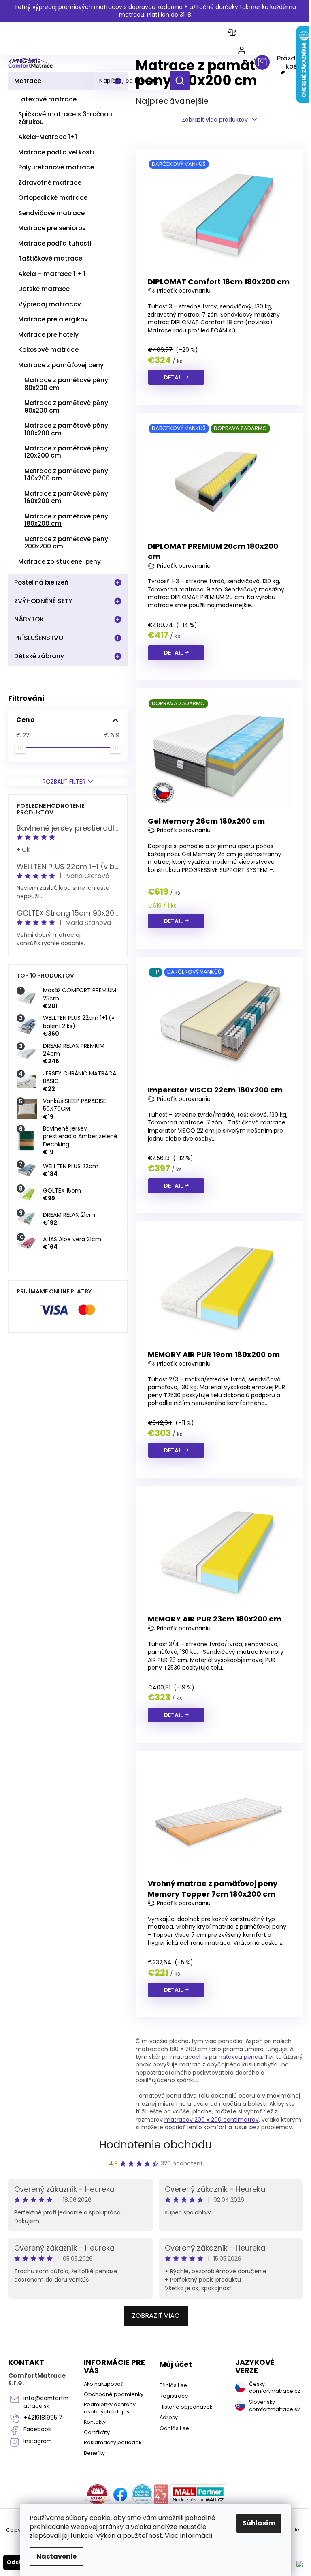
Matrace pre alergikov (53, 319)
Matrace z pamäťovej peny (61, 365)
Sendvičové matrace (51, 213)
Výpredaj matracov (50, 304)
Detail (173, 377)
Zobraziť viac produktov (215, 120)
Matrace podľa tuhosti (55, 243)
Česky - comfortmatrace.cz (273, 2388)
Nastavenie (56, 2556)
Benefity (94, 2453)
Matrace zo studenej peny (60, 562)
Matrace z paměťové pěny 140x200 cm (66, 474)
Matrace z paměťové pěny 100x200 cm (66, 429)
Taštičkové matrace (50, 258)
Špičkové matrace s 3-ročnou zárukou (65, 118)
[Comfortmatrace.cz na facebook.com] (120, 2495)
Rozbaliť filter (64, 782)
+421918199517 (43, 2418)
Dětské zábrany (39, 656)
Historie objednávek (186, 2407)
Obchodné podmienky (114, 2394)
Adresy (169, 2417)
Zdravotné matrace (50, 183)
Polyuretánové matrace (56, 167)
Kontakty (95, 2422)
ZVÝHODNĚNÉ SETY (43, 601)
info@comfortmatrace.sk (46, 2402)
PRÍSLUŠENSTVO (39, 638)
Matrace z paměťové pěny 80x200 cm (66, 384)
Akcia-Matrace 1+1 (48, 137)
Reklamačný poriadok (113, 2442)
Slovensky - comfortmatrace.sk (273, 2405)
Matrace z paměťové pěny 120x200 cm (66, 452)
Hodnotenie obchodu (155, 2145)
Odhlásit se (174, 2428)
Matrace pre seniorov (52, 228)
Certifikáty (97, 2432)
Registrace (174, 2396)
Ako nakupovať (103, 2384)
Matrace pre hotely (48, 335)
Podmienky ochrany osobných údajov (110, 2408)
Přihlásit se (173, 2385)
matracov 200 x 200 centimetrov (212, 2120)
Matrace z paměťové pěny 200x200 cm (66, 543)
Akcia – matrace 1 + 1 (52, 274)
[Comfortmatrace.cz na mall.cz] (198, 2495)
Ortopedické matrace (53, 198)
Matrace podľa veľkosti (56, 152)
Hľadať (183, 81)
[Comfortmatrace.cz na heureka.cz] (142, 2495)
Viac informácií (189, 2536)
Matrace (28, 81)
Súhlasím (259, 2523)
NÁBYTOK (29, 619)
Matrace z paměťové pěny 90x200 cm (66, 406)
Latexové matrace (47, 99)
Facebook (37, 2429)
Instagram (38, 2441)
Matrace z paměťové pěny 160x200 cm (66, 497)
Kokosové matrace (48, 350)
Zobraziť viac (156, 2316)
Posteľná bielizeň (41, 582)
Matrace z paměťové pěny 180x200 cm (66, 520)
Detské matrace (44, 289)
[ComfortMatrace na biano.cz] (161, 2495)
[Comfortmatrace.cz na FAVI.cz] (97, 2495)
